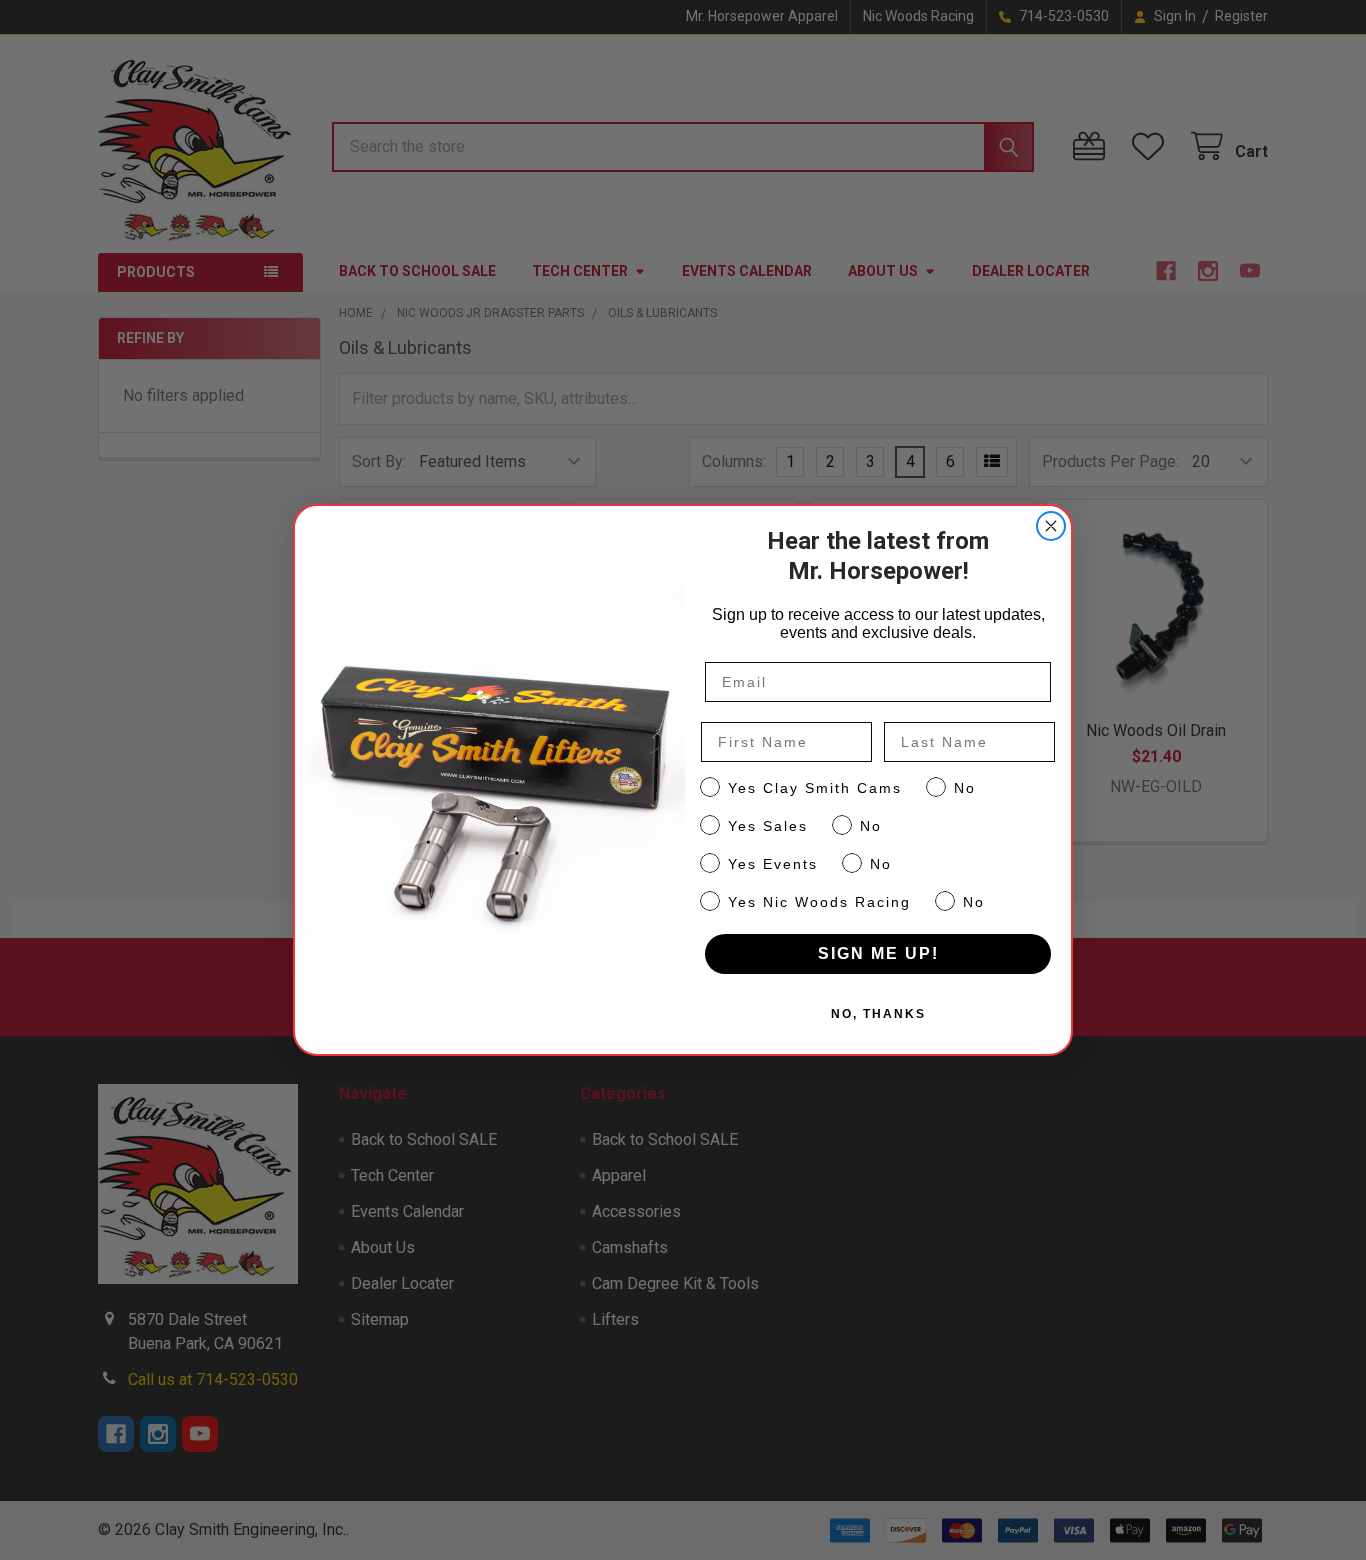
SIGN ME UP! (878, 953)
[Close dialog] (1051, 526)
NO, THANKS (878, 1014)
